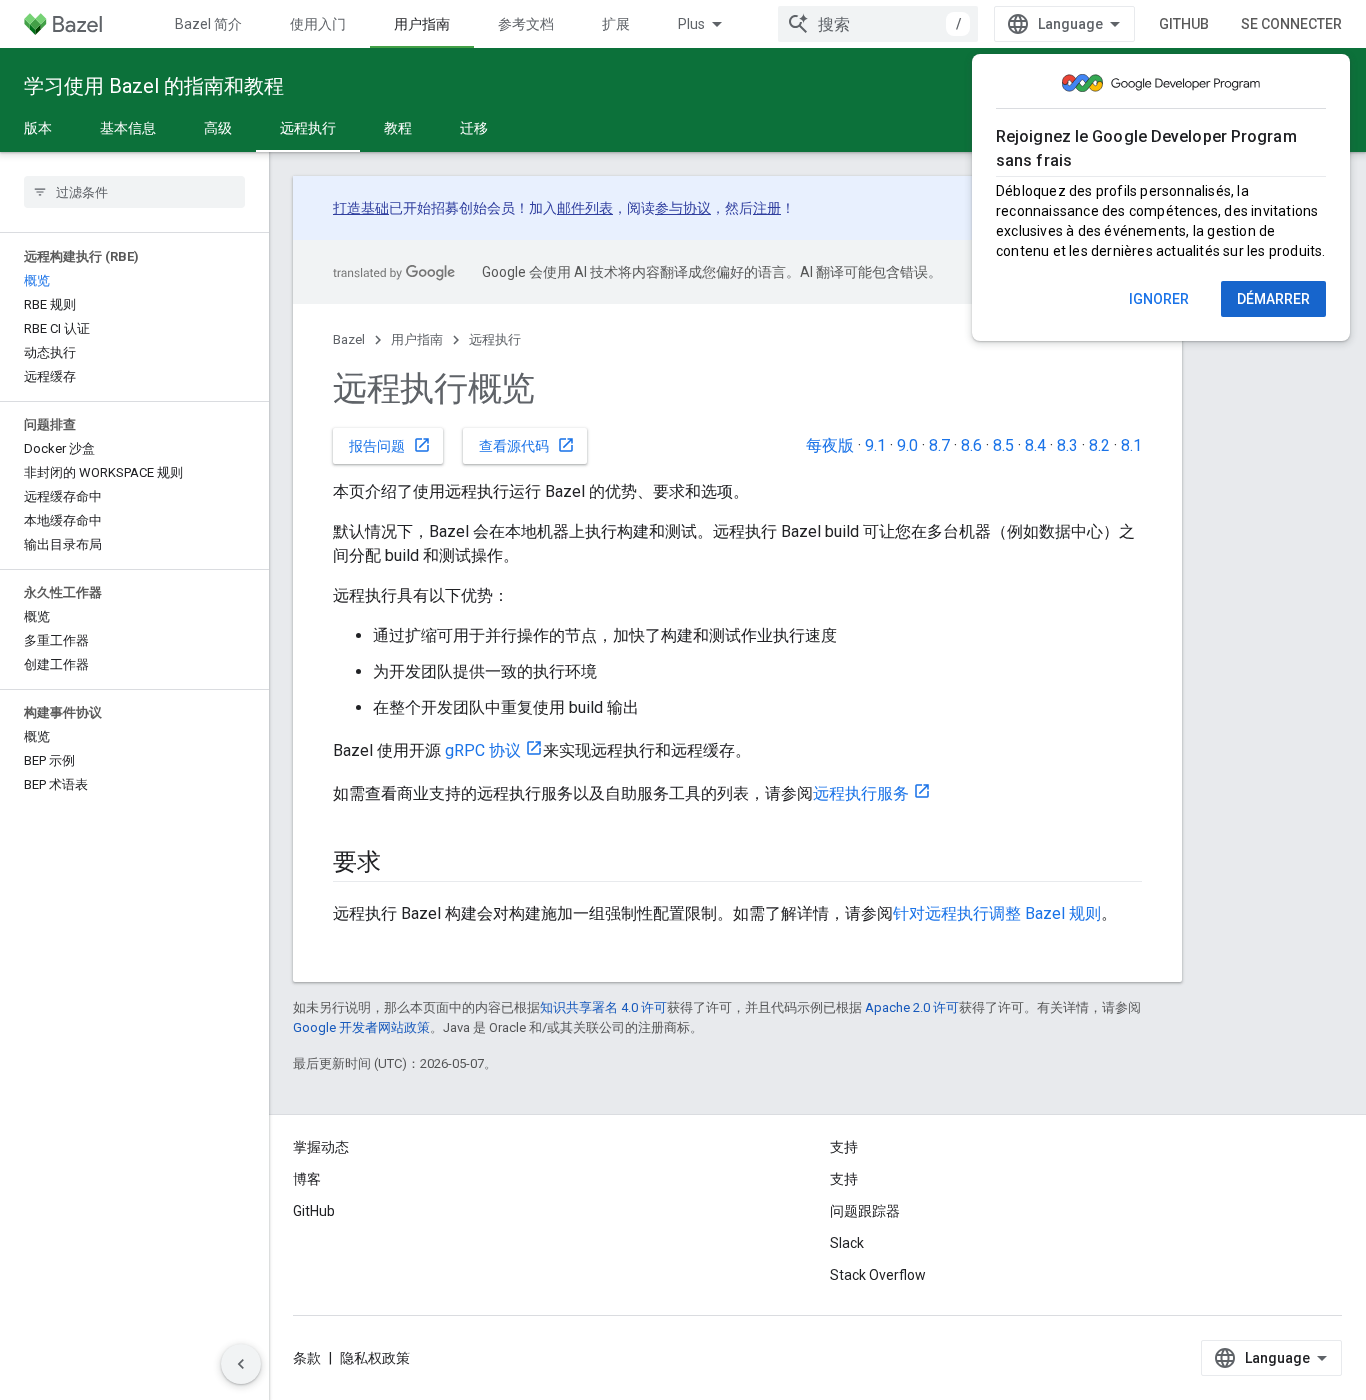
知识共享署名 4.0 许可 (603, 1007)
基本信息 (128, 128)
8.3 (1067, 445)
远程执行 (308, 128)
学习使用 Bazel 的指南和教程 (154, 86)
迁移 (474, 128)
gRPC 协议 (483, 750)
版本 (38, 128)
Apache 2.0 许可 (912, 1007)
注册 (767, 208)
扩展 (616, 24)
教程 (398, 128)
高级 (218, 128)
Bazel (349, 339)
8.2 (1099, 445)
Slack (847, 1243)
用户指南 (422, 24)
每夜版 (830, 445)
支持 (844, 1179)
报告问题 (390, 445)
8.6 (971, 445)
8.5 (1003, 445)
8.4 (1035, 445)
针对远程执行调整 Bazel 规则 (997, 913)
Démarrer (1273, 299)
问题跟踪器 (865, 1211)
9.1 (875, 445)
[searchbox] (134, 192)
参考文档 (526, 24)
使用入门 (318, 24)
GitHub (1184, 24)
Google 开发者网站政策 (361, 1027)
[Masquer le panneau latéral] (241, 1364)
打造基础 (361, 208)
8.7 (939, 445)
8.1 (1131, 445)
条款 (307, 1358)
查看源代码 (527, 445)
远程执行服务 (861, 793)
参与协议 (683, 208)
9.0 (907, 445)
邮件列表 (585, 208)
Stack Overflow (878, 1275)
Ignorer (1159, 299)
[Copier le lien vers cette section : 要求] (401, 864)
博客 (307, 1179)
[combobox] (878, 24)
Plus (691, 24)
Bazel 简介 (208, 24)
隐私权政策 (375, 1358)
